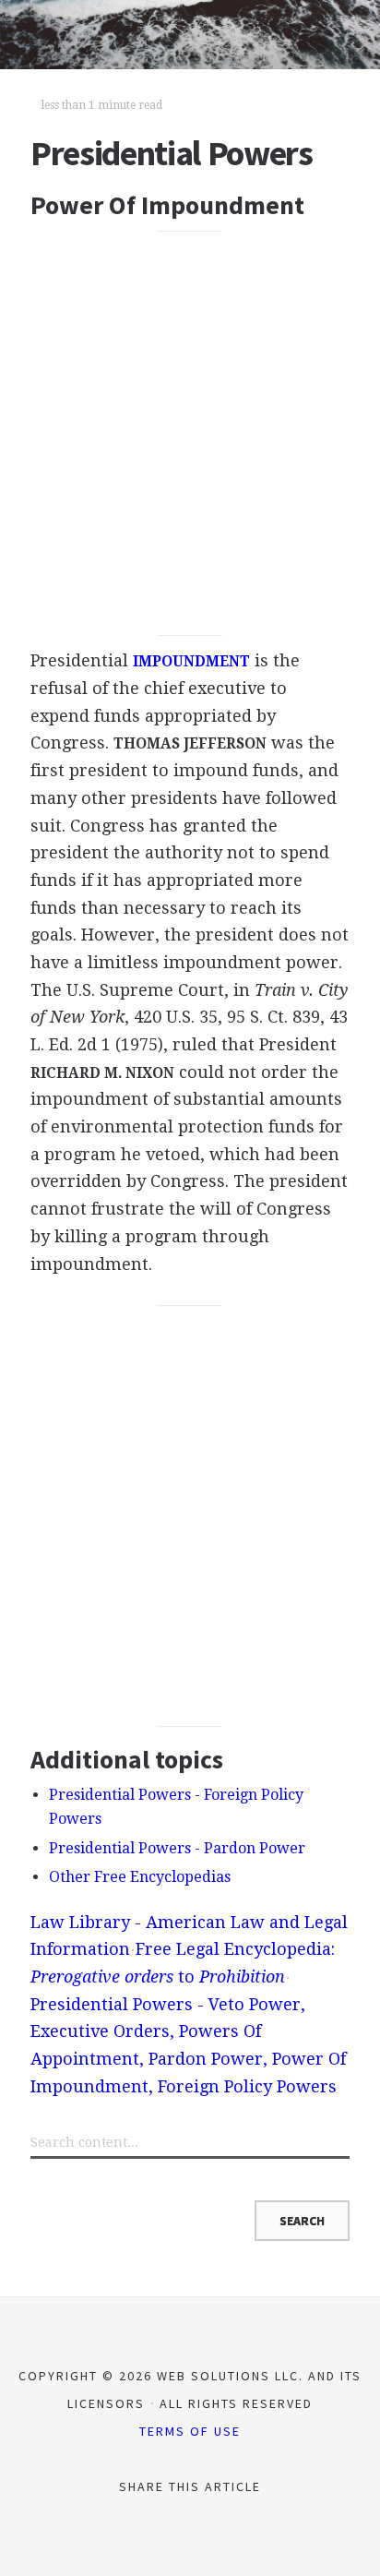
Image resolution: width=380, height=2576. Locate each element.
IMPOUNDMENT (191, 662)
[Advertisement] (190, 433)
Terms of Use (190, 2431)
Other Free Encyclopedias (140, 1877)
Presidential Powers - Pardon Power (177, 1848)
